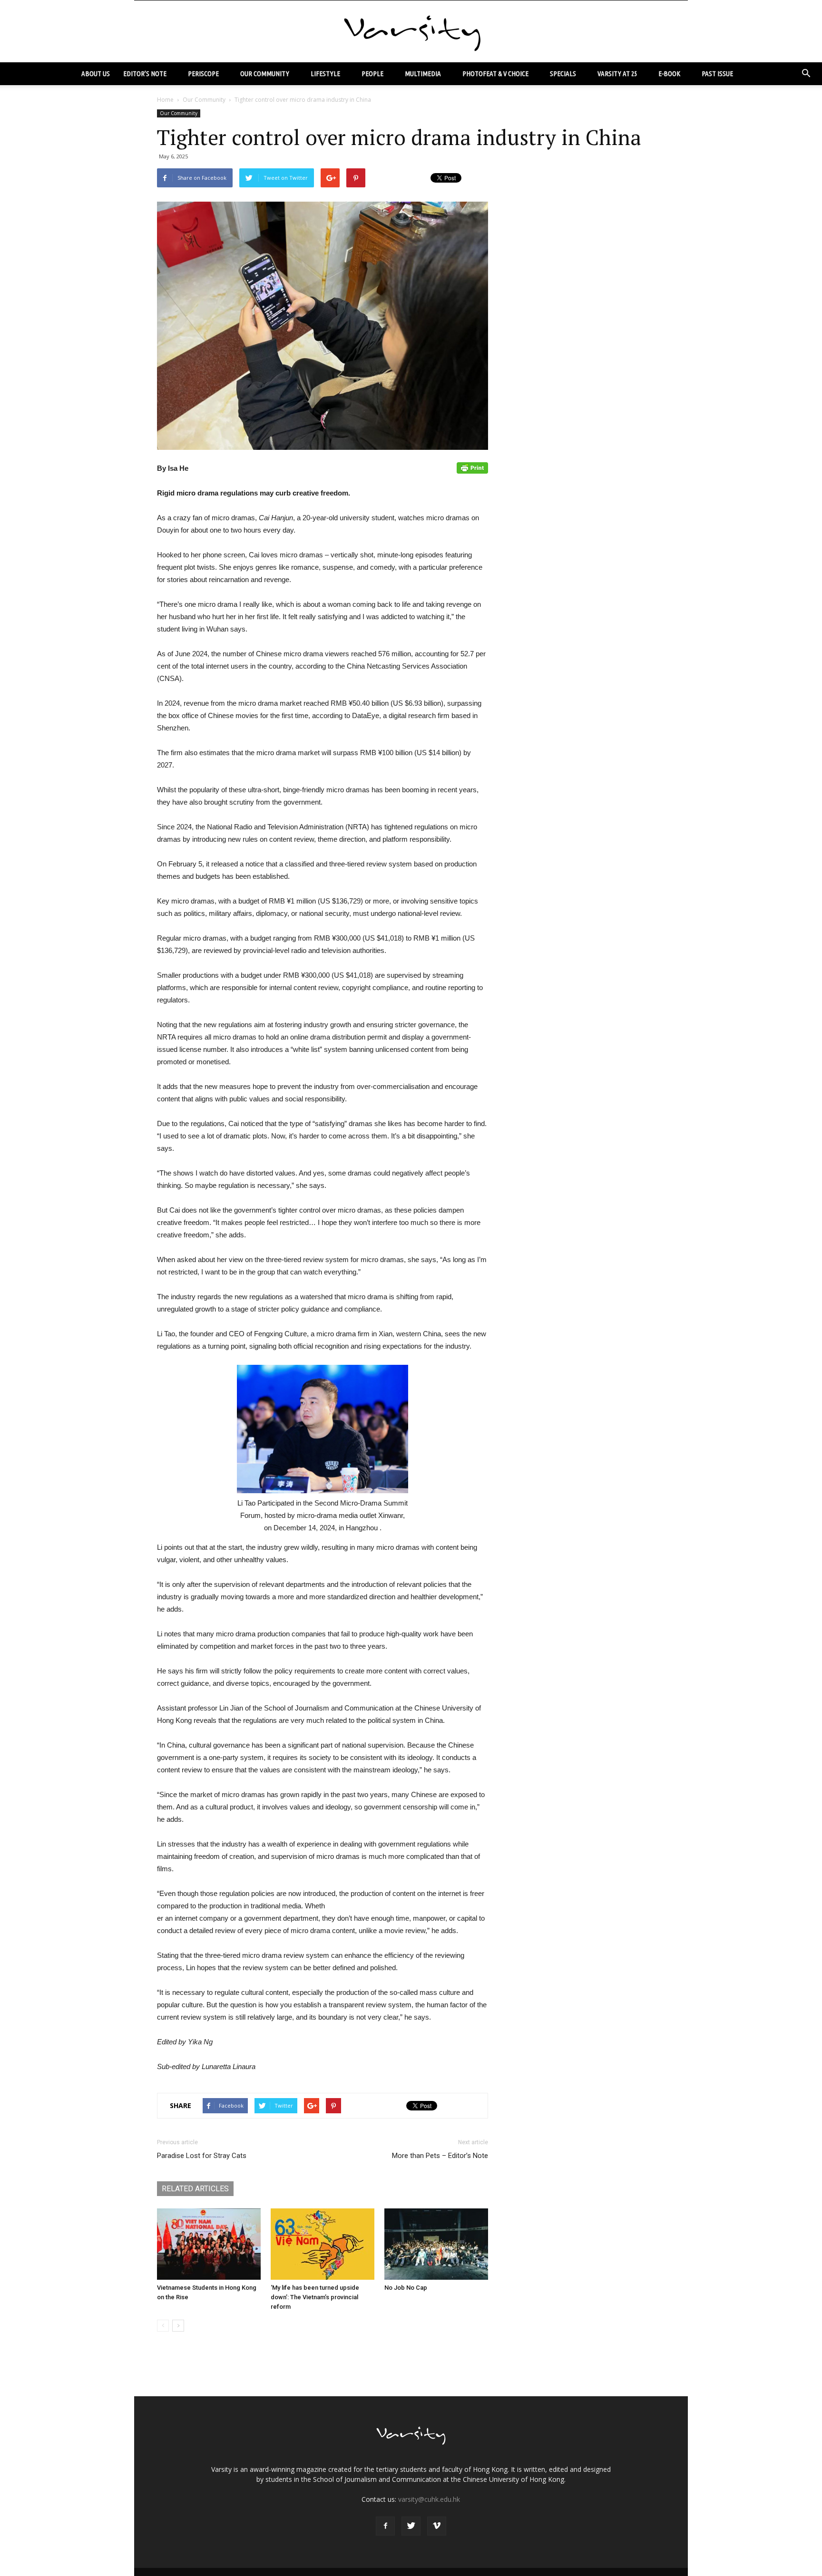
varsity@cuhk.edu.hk (429, 2499)
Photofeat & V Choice (495, 73)
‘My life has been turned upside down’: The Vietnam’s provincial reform (315, 2297)
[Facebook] (385, 2526)
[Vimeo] (437, 2526)
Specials (563, 73)
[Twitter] (411, 2526)
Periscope (203, 73)
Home (165, 100)
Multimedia (423, 73)
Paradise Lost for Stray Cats (202, 2156)
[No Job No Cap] (436, 2244)
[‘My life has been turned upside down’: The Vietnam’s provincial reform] (323, 2244)
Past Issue (717, 73)
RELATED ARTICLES (195, 2189)
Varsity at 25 (617, 73)
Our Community (265, 73)
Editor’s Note (145, 73)
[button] (806, 74)
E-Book (669, 73)
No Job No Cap (406, 2288)
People (372, 73)
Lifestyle (325, 73)
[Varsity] (411, 32)
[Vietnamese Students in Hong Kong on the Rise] (209, 2244)
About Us (96, 73)
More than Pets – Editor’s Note (440, 2156)
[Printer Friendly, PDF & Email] (472, 468)
